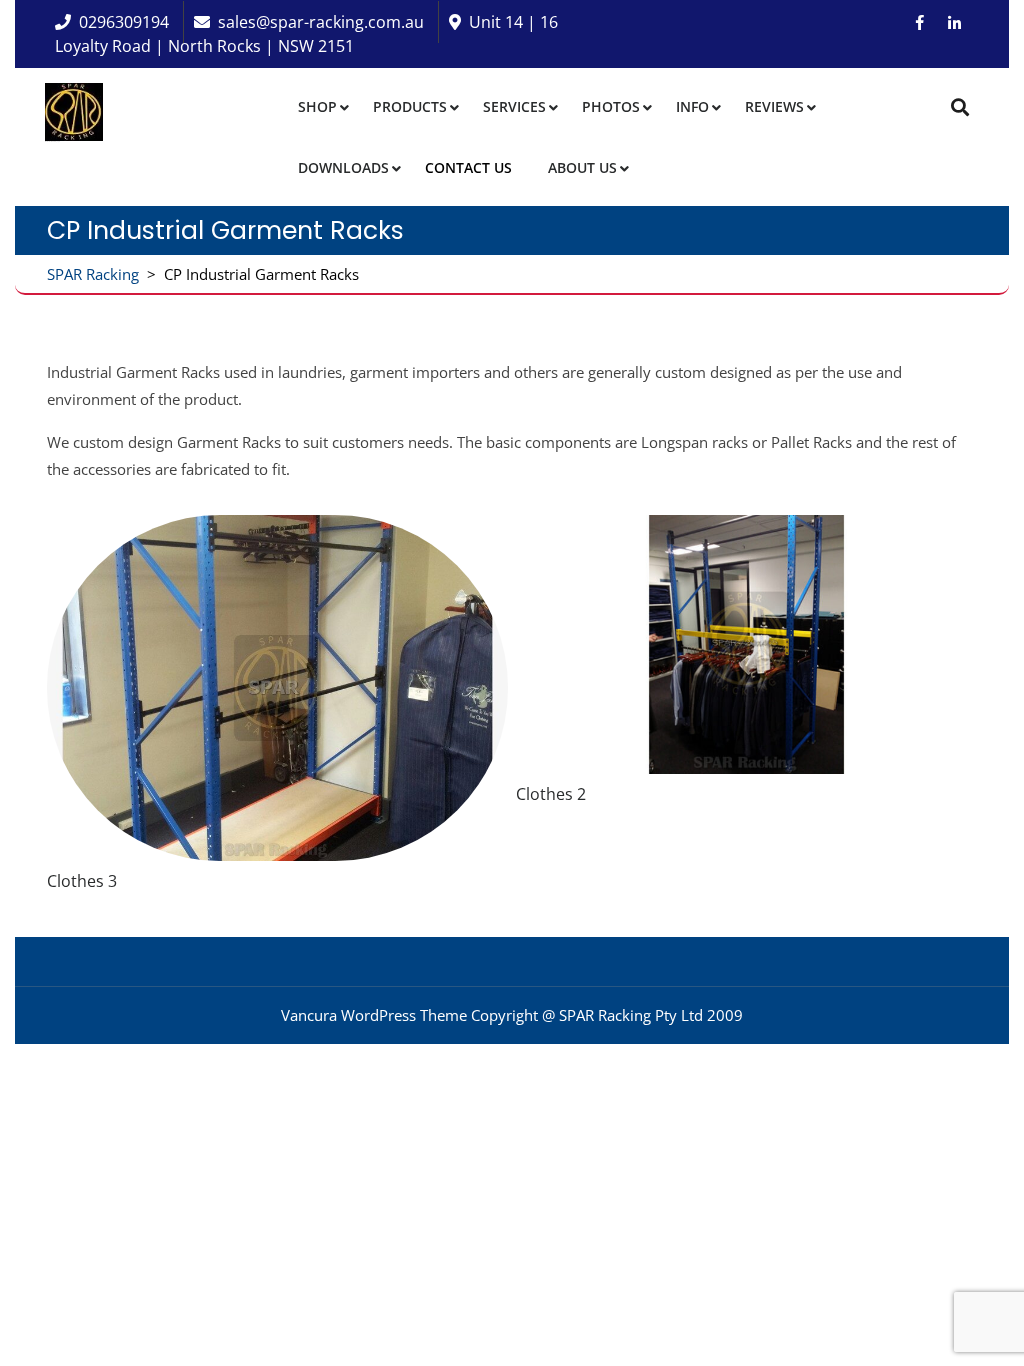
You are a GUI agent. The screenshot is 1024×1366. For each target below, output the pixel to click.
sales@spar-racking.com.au (321, 22)
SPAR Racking (93, 274)
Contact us (468, 167)
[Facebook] (920, 22)
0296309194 (124, 22)
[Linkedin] (954, 22)
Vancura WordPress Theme (374, 1015)
